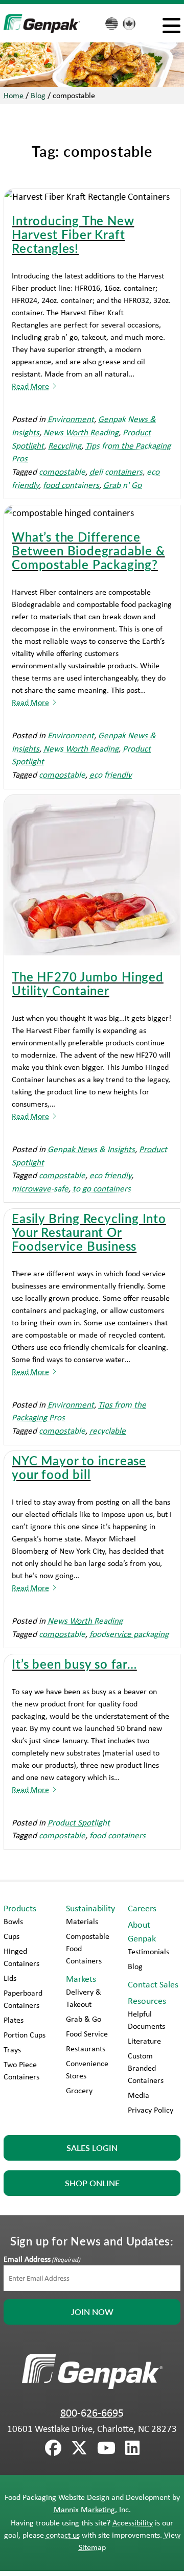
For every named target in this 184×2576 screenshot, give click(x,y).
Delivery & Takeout (84, 1998)
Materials (82, 1921)
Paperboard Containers (23, 1999)
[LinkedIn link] (132, 2448)
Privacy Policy (151, 2110)
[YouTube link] (106, 2448)
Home (14, 95)
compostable (62, 471)
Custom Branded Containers (146, 2068)
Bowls (13, 1921)
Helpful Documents (146, 2020)
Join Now (92, 2312)
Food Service (87, 2034)
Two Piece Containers (21, 2070)
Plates (14, 2020)
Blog (38, 95)
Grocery (79, 2090)
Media (139, 2095)
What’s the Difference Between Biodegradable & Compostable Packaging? (88, 550)
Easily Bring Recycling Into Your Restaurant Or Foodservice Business (89, 1232)
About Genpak (142, 1931)
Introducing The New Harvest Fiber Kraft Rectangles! (73, 234)
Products (20, 1908)
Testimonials (148, 1951)
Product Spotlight (79, 1822)
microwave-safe (40, 1188)
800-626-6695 (92, 2413)
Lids (10, 1978)
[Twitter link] (79, 2448)
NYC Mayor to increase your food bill (79, 1467)
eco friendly (111, 774)
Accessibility (133, 2523)
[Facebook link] (53, 2448)
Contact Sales (153, 1984)
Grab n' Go (122, 485)
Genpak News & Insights (91, 1149)
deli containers (116, 471)
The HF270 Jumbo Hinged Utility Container (88, 983)
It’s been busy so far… (74, 1664)
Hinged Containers (21, 1957)
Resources (147, 2001)
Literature (144, 2041)
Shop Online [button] (92, 2183)
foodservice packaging (129, 1634)
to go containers (102, 1188)
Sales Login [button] (92, 2148)
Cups (11, 1936)
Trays (12, 2050)
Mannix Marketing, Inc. (92, 2509)
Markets (81, 1979)
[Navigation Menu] (171, 25)
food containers (71, 485)
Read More (30, 386)
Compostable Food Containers (88, 1948)
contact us (63, 2535)
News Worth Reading (81, 432)
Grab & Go (84, 2019)
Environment (71, 419)
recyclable (108, 1430)
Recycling (65, 445)
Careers (142, 1908)
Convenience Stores (87, 2069)
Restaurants (86, 2048)
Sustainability (90, 1908)
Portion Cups (25, 2035)
